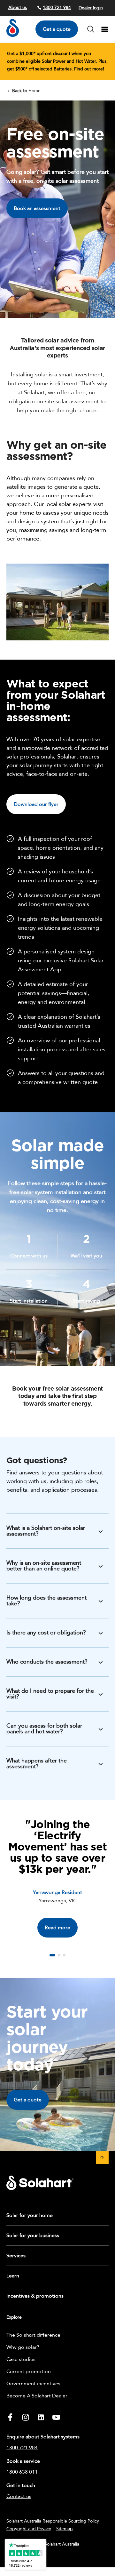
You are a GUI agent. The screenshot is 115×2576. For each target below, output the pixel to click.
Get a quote (57, 29)
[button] (52, 1955)
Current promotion (29, 2371)
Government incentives (33, 2384)
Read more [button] (57, 1928)
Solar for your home (30, 2215)
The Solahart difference (33, 2335)
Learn (13, 2276)
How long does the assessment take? (46, 1601)
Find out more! (89, 69)
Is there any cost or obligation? (46, 1633)
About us (18, 8)
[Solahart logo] (13, 35)
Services (16, 2256)
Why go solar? (23, 2347)
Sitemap (65, 2529)
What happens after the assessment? (37, 1764)
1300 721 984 (57, 8)
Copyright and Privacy (29, 2529)
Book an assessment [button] (37, 208)
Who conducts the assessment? (47, 1662)
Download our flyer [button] (36, 804)
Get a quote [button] (28, 2100)
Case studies (21, 2359)
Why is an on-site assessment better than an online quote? (44, 1566)
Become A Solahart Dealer (37, 2396)
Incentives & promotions (35, 2296)
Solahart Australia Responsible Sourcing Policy (53, 2521)
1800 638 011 (22, 2472)
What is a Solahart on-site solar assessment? (46, 1531)
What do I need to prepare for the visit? (50, 1694)
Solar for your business (33, 2235)
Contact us (19, 2496)
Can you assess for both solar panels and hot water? (44, 1729)
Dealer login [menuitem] (91, 8)
